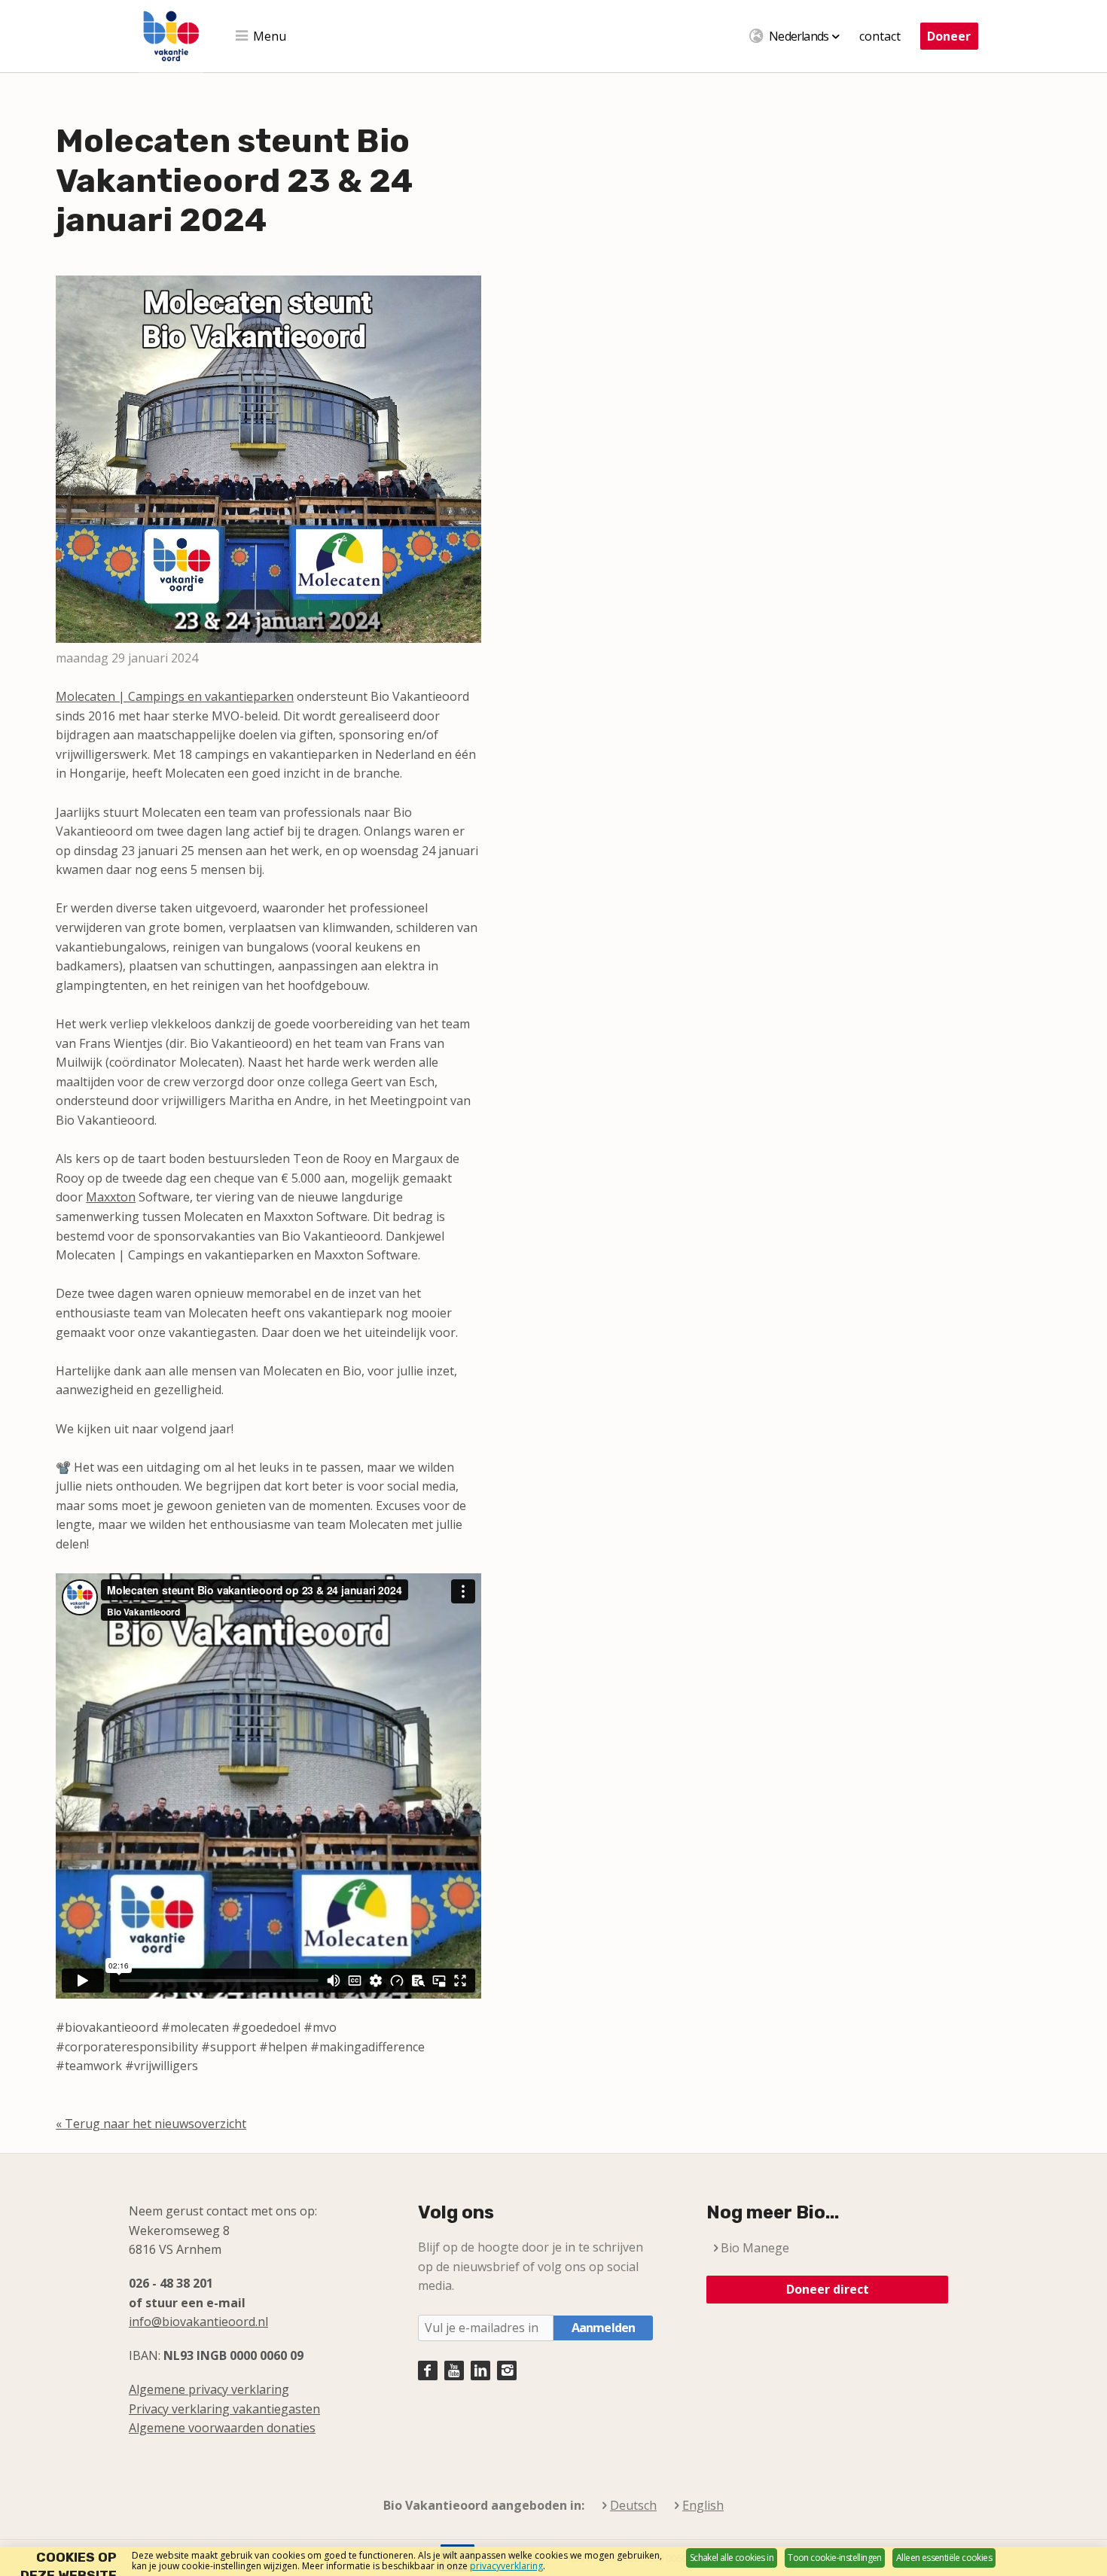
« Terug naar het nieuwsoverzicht (151, 2124)
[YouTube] (454, 2370)
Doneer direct (828, 2289)
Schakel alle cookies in (732, 2558)
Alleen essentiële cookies (944, 2558)
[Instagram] (507, 2370)
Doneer (949, 36)
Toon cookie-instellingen (835, 2558)
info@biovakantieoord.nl (198, 2322)
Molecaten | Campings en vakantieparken (175, 696)
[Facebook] (428, 2370)
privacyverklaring (506, 2566)
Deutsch (633, 2506)
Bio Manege (755, 2248)
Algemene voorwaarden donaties (222, 2428)
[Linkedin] (480, 2370)
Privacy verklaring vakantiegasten (224, 2409)
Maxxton (111, 1197)
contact (880, 36)
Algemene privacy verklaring (209, 2389)
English (703, 2506)
